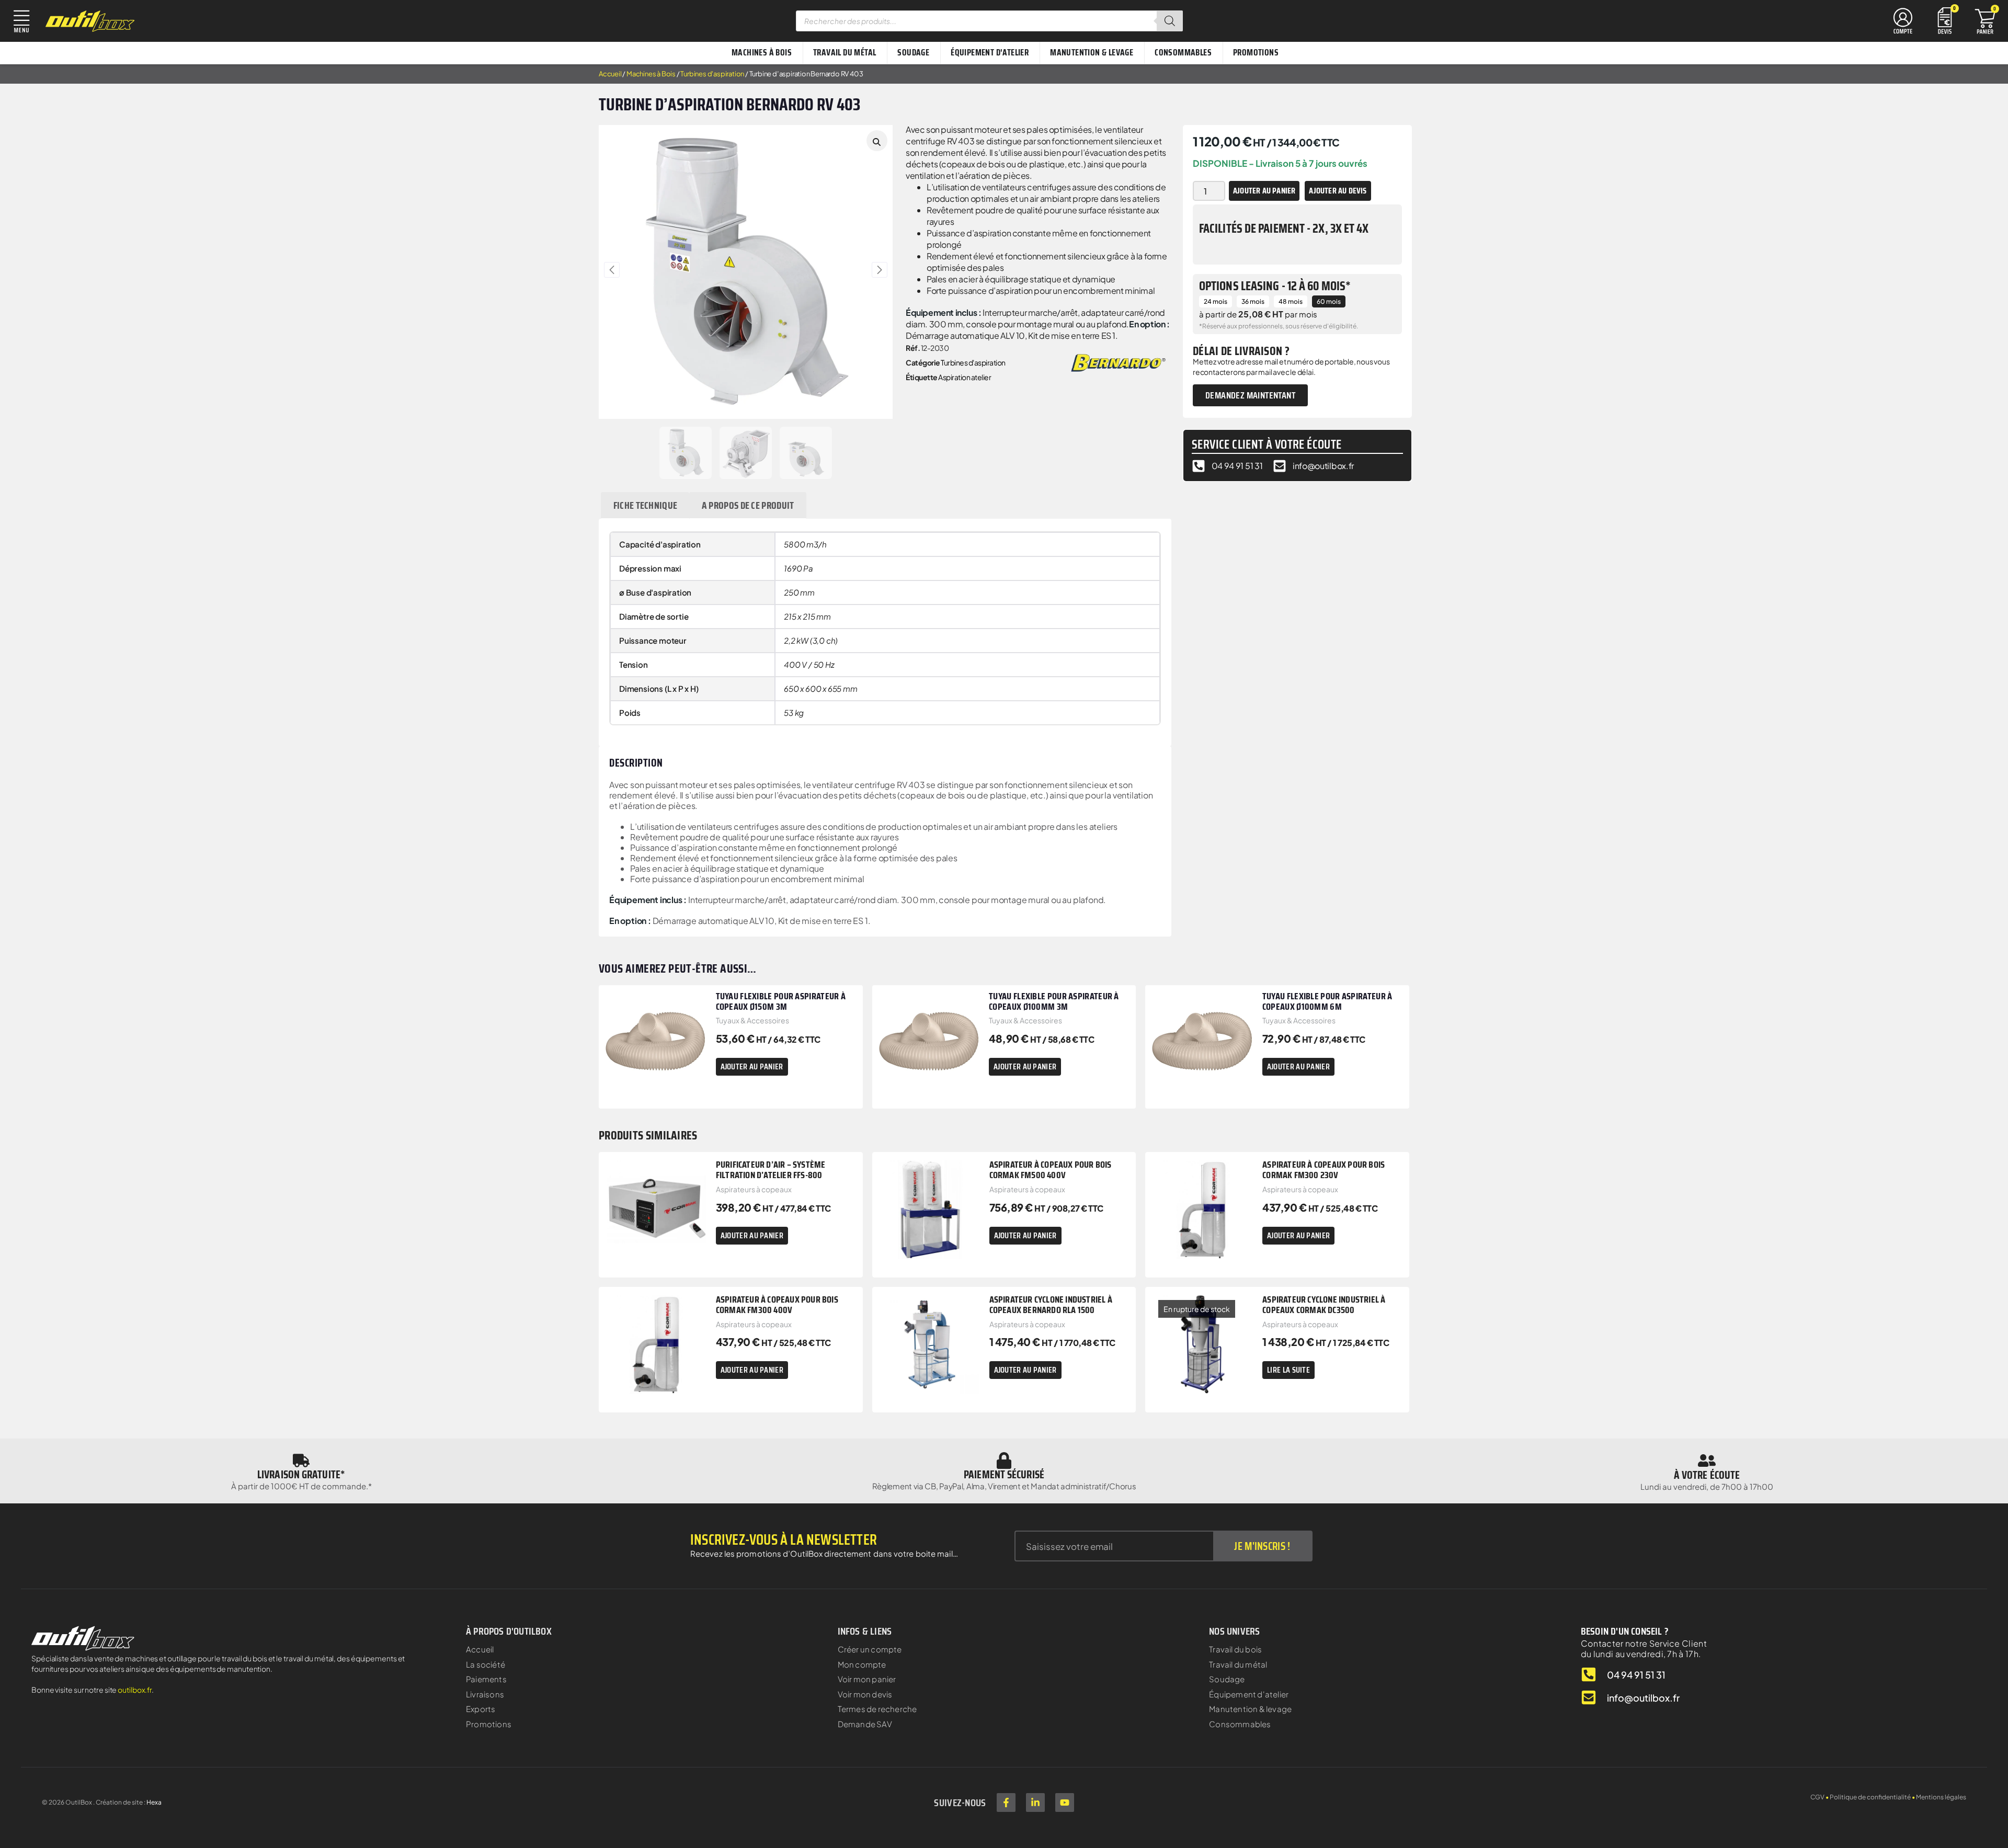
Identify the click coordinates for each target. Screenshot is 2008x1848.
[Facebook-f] (1006, 1803)
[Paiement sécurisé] (1004, 1461)
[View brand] (1118, 362)
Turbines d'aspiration (712, 74)
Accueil (610, 74)
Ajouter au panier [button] (752, 1066)
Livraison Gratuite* (301, 1474)
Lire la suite (1288, 1370)
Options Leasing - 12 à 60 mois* (1275, 286)
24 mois (1216, 301)
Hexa (154, 1802)
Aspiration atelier (965, 377)
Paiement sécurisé (1004, 1474)
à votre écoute (1707, 1475)
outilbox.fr (135, 1690)
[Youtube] (1065, 1803)
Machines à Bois (651, 74)
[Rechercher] (1170, 21)
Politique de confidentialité (1870, 1797)
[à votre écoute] (1707, 1461)
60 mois (1329, 301)
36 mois (1253, 301)
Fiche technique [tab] (646, 505)
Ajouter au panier (1264, 191)
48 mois (1291, 301)
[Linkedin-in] (1035, 1803)
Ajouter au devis (1338, 191)
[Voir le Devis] (1945, 20)
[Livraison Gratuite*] (301, 1461)
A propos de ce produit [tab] (748, 505)
